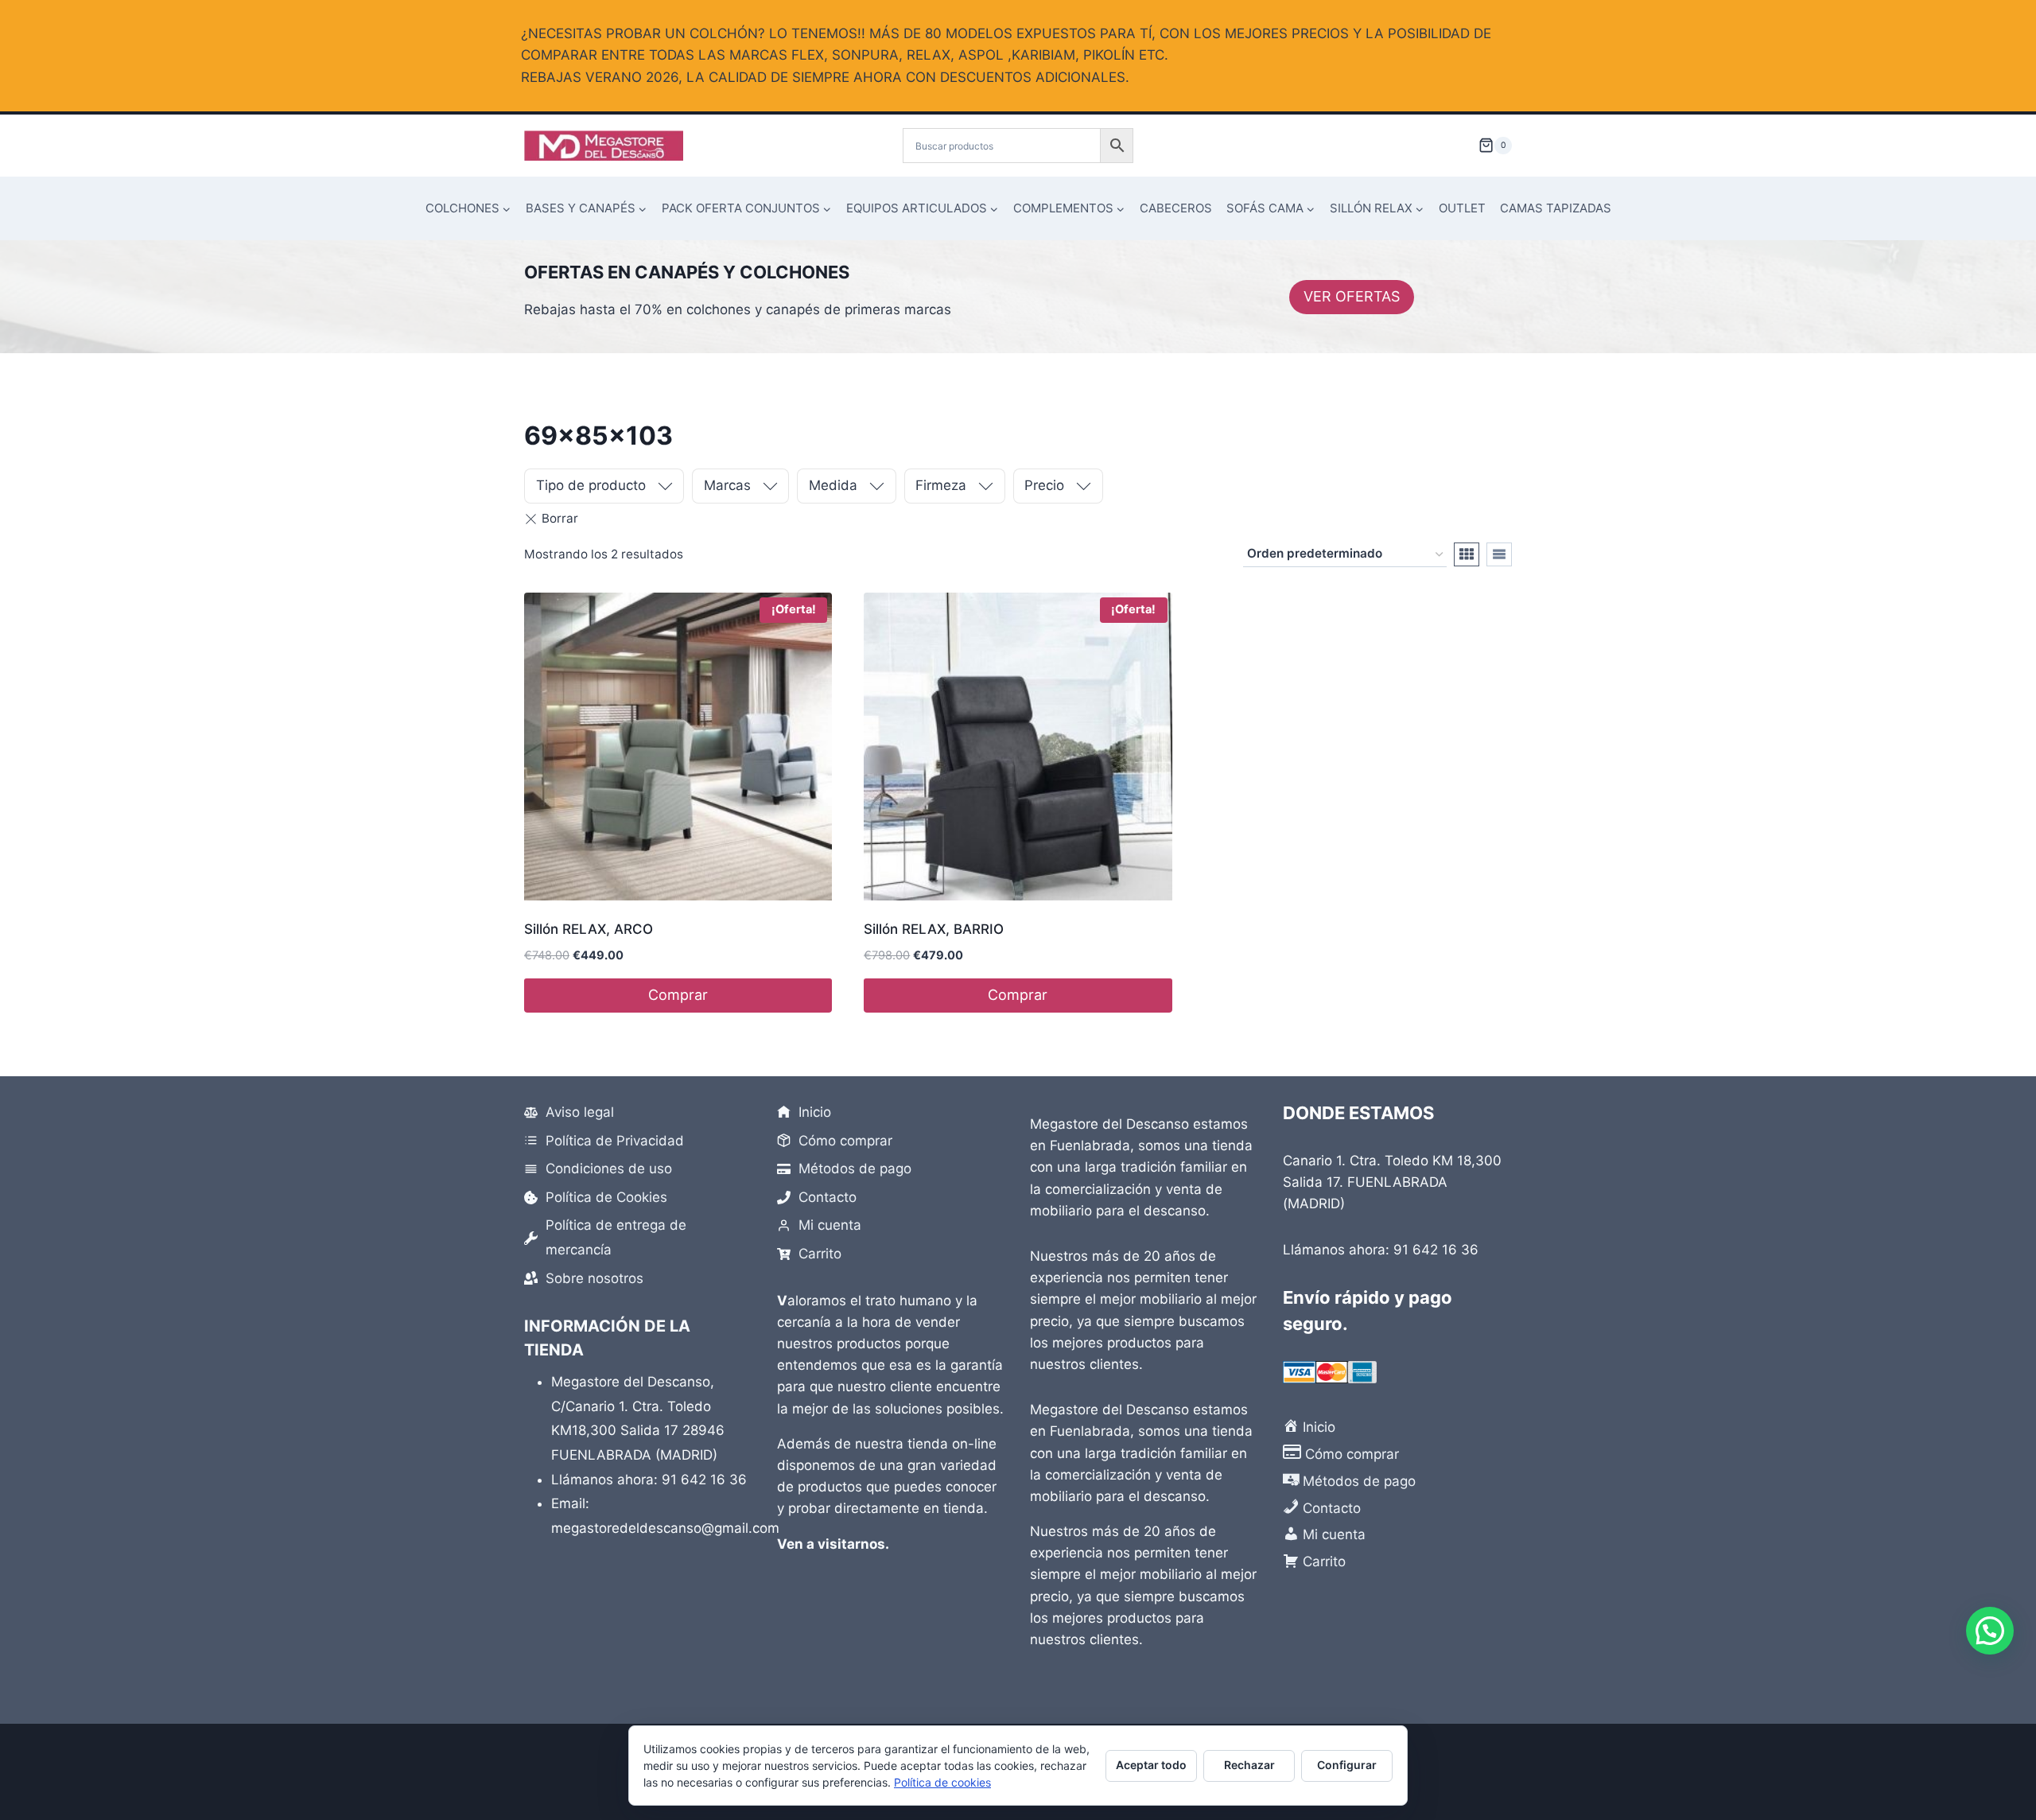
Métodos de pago (855, 1169)
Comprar (678, 995)
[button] (1990, 1631)
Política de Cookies (606, 1197)
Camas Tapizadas (1556, 208)
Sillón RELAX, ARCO (589, 929)
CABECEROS (1176, 208)
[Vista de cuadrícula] (1467, 554)
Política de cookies (942, 1782)
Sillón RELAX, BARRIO (934, 929)
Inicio (815, 1112)
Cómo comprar (845, 1141)
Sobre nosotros (594, 1278)
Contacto (828, 1197)
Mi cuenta (830, 1225)
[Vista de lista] (1499, 554)
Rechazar (1249, 1765)
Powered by (2012, 1729)
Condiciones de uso (609, 1169)
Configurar (1347, 1765)
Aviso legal (580, 1112)
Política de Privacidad (615, 1141)
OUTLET (1462, 208)
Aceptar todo (1151, 1765)
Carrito (820, 1254)
